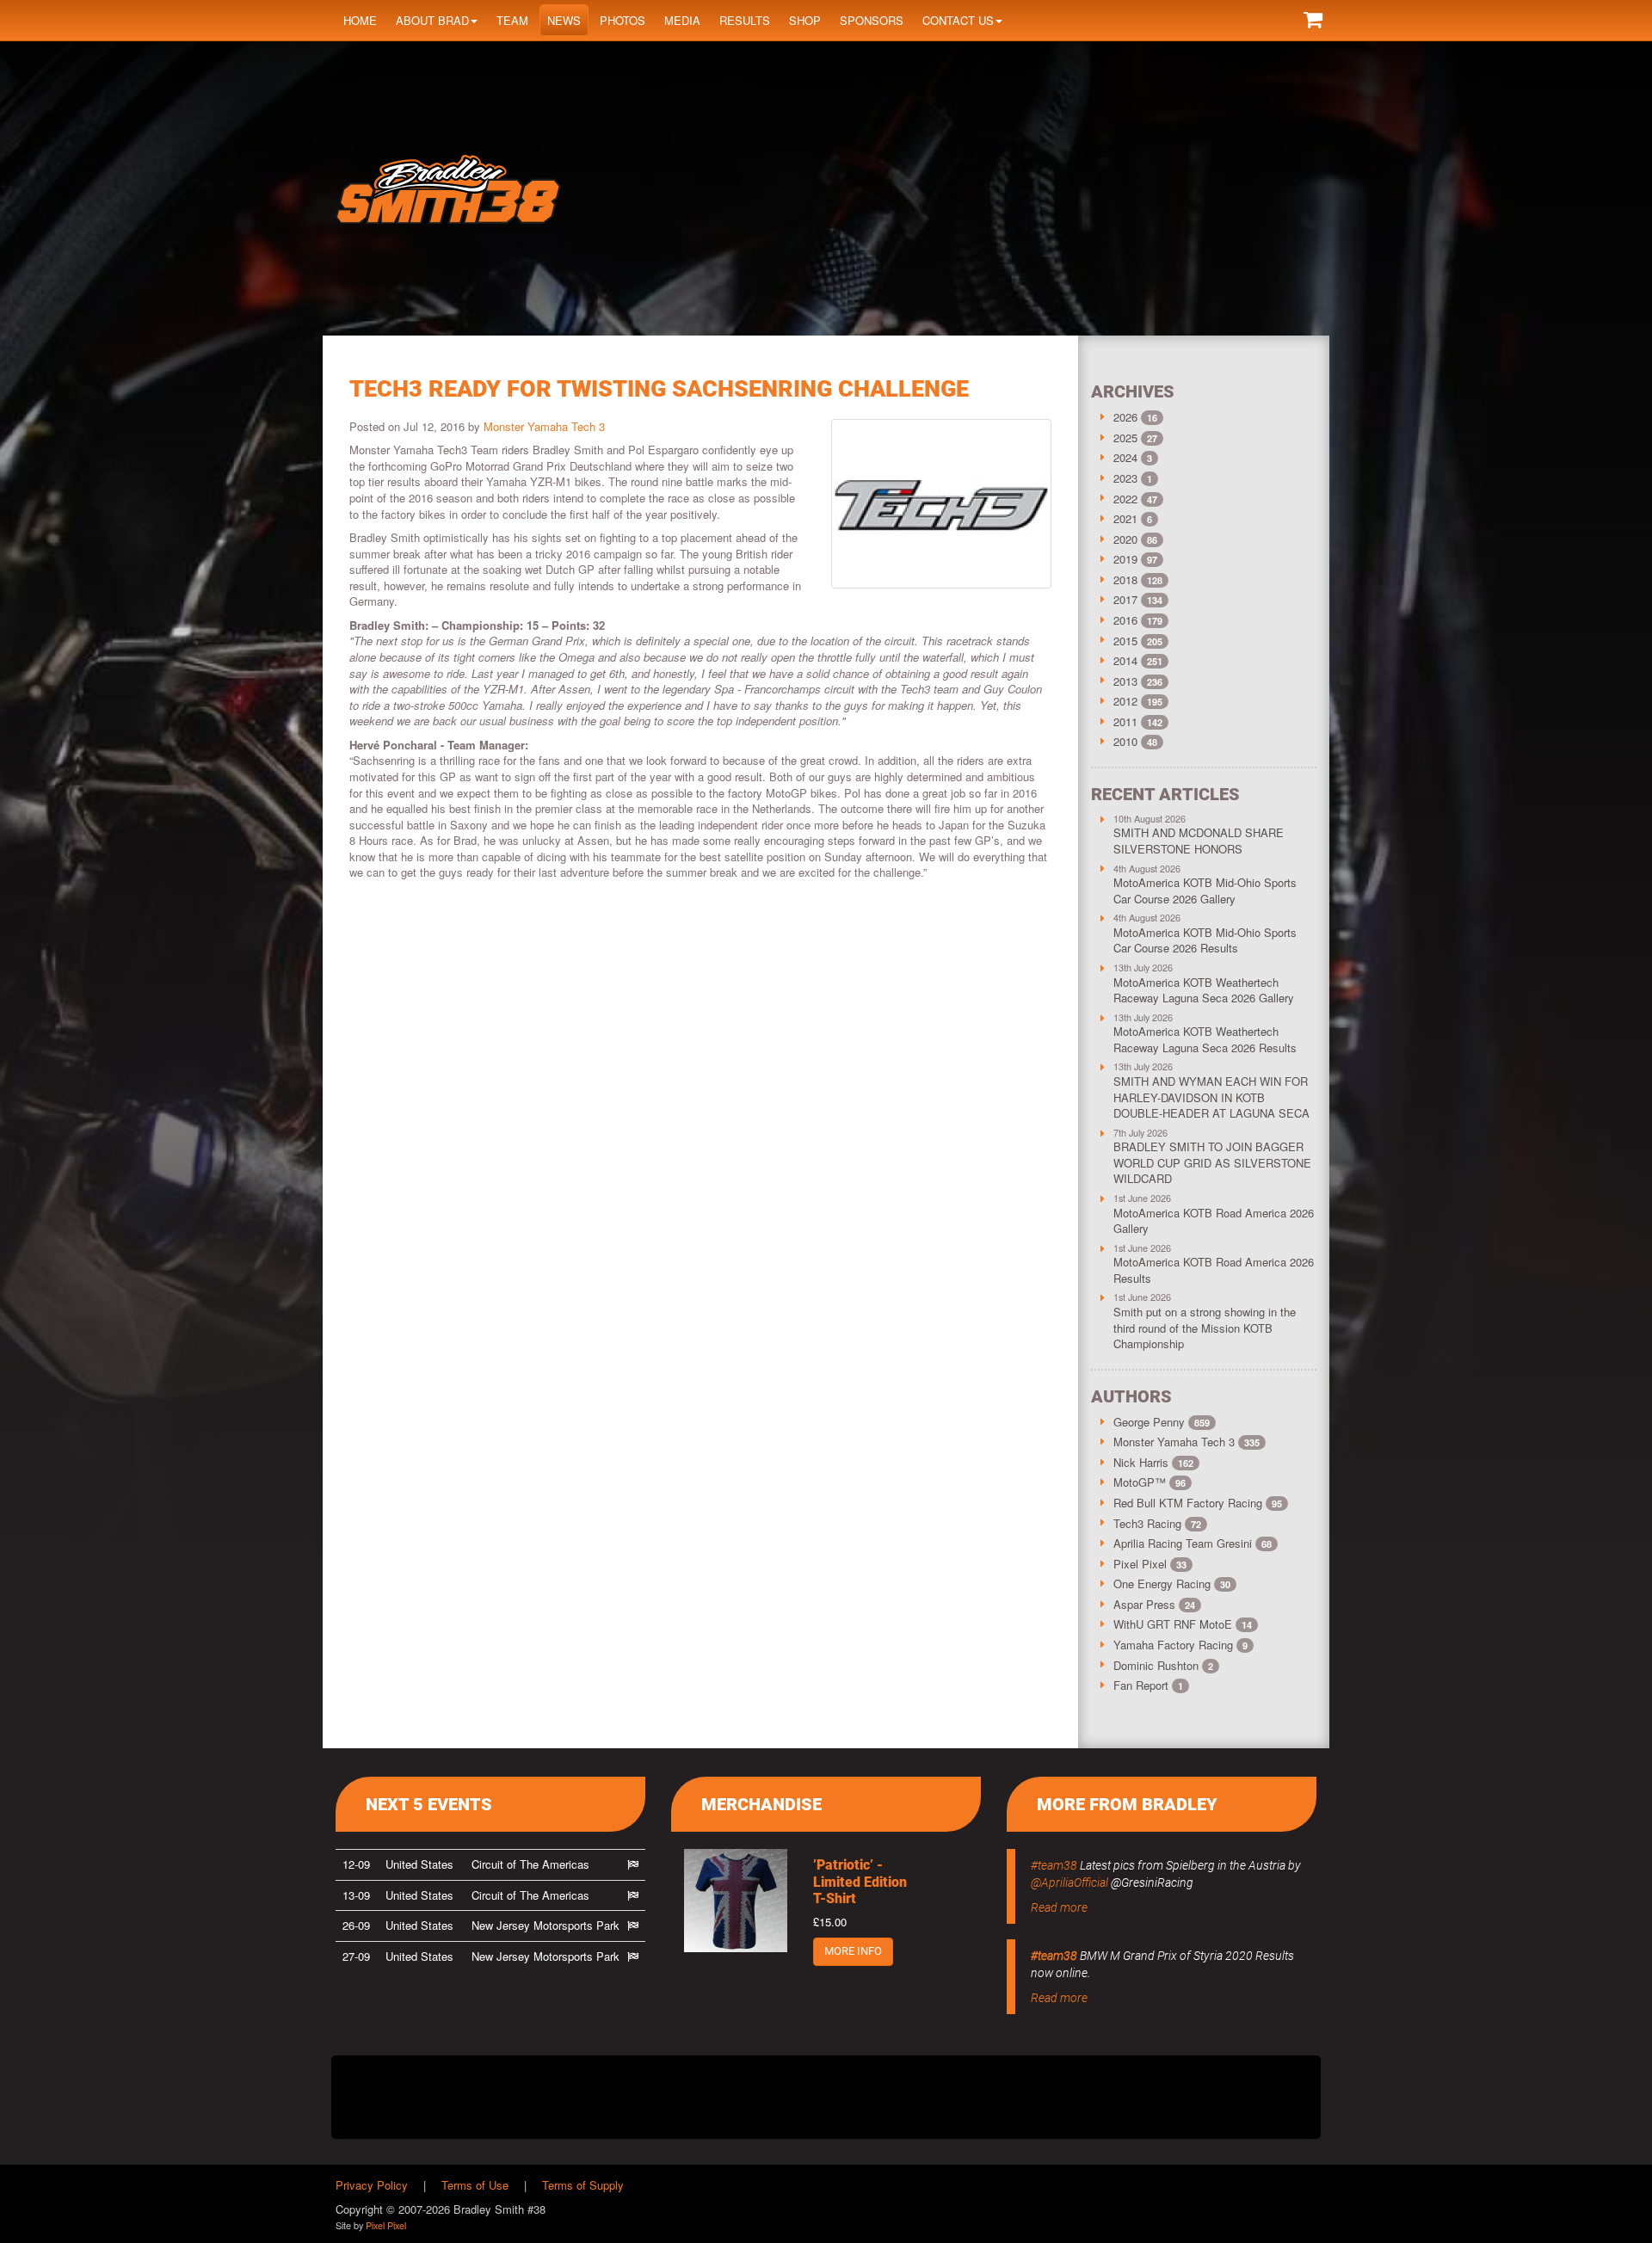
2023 (1125, 478)
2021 (1125, 518)
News (564, 20)
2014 (1125, 660)
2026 (1125, 417)
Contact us (958, 20)
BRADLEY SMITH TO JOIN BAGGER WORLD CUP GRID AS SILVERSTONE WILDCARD (1212, 1162)
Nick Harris (1153, 1462)
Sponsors (872, 20)
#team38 (1054, 1865)
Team (512, 20)
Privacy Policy (372, 2185)
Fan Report (1148, 1685)
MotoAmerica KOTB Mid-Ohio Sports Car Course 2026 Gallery (1205, 890)
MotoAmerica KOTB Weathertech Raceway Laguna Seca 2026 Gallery (1204, 990)
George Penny (1162, 1422)
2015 (1125, 641)
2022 (1125, 499)
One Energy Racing (1172, 1584)
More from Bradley (1127, 1804)
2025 (1125, 438)
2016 (1125, 620)
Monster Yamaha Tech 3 (544, 426)
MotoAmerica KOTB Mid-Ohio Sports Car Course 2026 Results (1205, 940)
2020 (1125, 539)
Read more (1059, 1907)
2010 (1125, 741)
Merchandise (761, 1804)
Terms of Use (475, 2185)
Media (682, 20)
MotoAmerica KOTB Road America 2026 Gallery (1214, 1221)
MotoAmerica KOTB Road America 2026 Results (1214, 1270)
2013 (1125, 681)
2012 (1125, 701)
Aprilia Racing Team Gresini (1193, 1543)
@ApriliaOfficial (1069, 1883)
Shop (805, 20)
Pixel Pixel (1150, 1564)
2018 (1125, 579)
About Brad (432, 20)
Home (360, 20)
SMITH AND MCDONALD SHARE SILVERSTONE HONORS (1199, 841)
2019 (1125, 559)
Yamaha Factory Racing (1180, 1645)
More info (853, 1951)
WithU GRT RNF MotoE (1183, 1624)
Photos (623, 20)
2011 (1125, 721)
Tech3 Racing (1157, 1523)
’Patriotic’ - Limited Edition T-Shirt (860, 1881)
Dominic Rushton (1163, 1665)
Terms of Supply (583, 2185)
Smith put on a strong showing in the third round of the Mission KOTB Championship (1205, 1328)
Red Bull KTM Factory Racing (1198, 1503)
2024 (1125, 457)
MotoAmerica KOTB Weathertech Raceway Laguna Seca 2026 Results (1205, 1039)
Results (745, 20)
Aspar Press (1154, 1604)
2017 (1125, 599)
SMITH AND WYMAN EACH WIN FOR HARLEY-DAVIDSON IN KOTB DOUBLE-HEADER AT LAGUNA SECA (1211, 1097)
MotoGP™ (1150, 1482)
